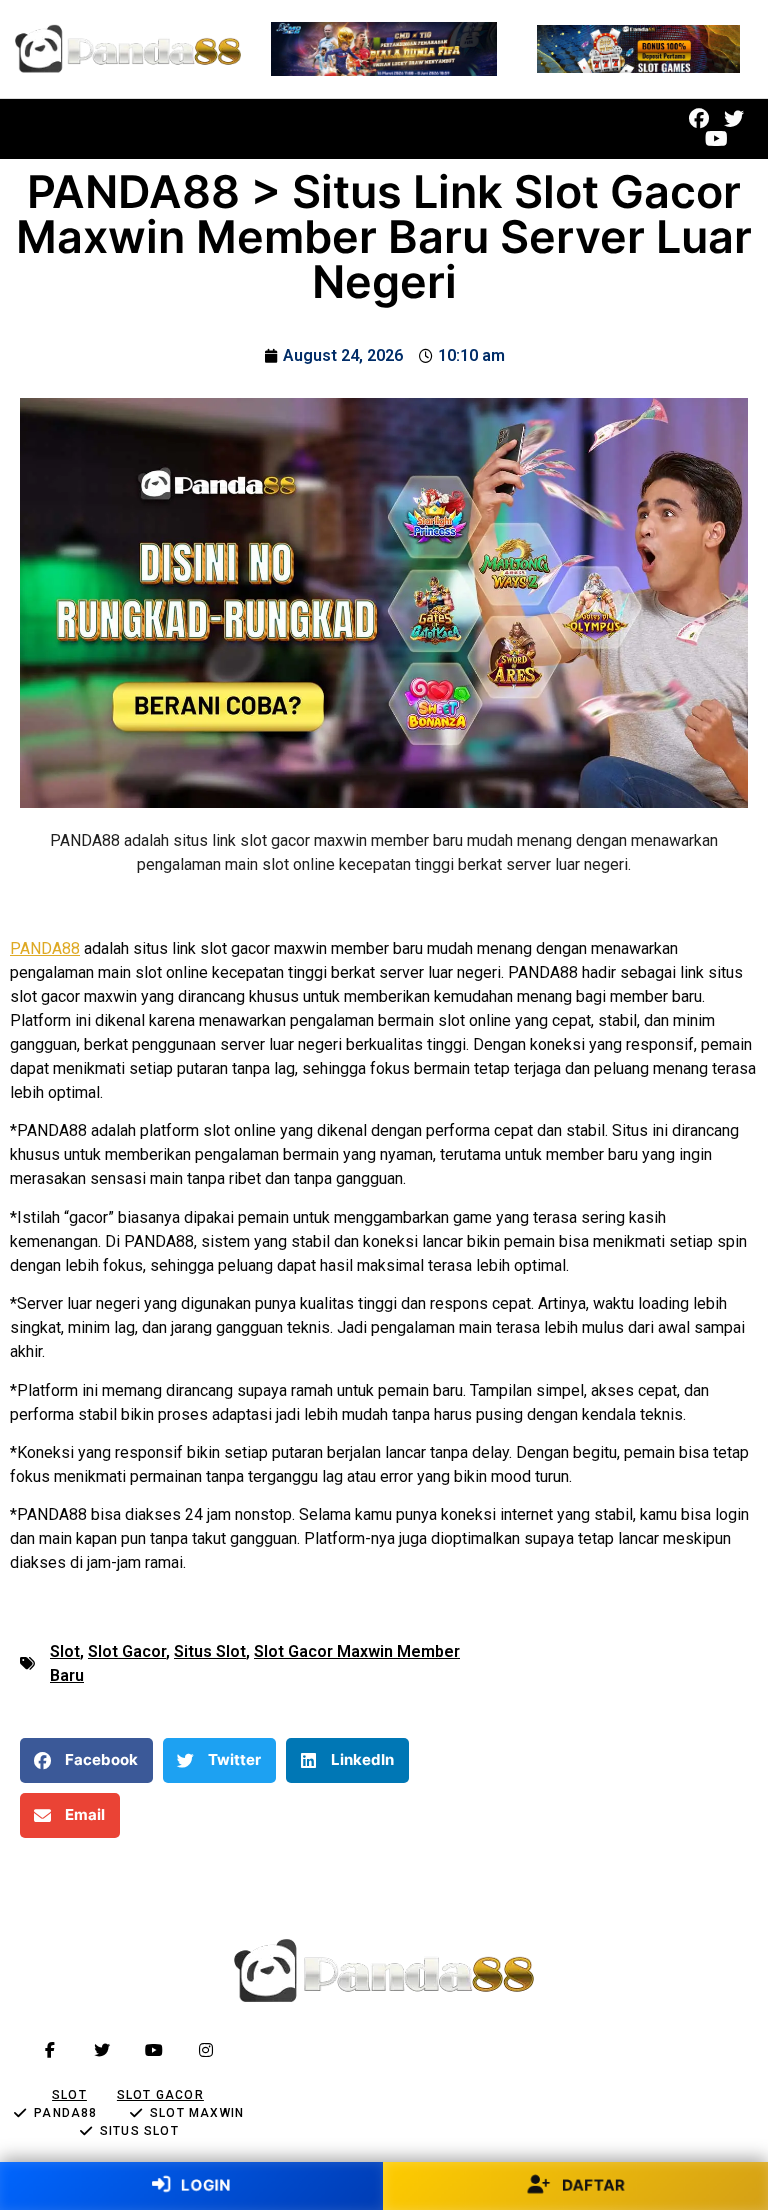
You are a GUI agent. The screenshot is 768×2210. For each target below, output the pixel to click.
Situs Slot (210, 1651)
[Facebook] (699, 119)
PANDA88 (45, 948)
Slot (65, 1651)
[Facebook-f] (50, 2050)
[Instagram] (206, 2050)
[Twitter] (734, 119)
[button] (308, 129)
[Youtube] (716, 139)
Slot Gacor (127, 1651)
